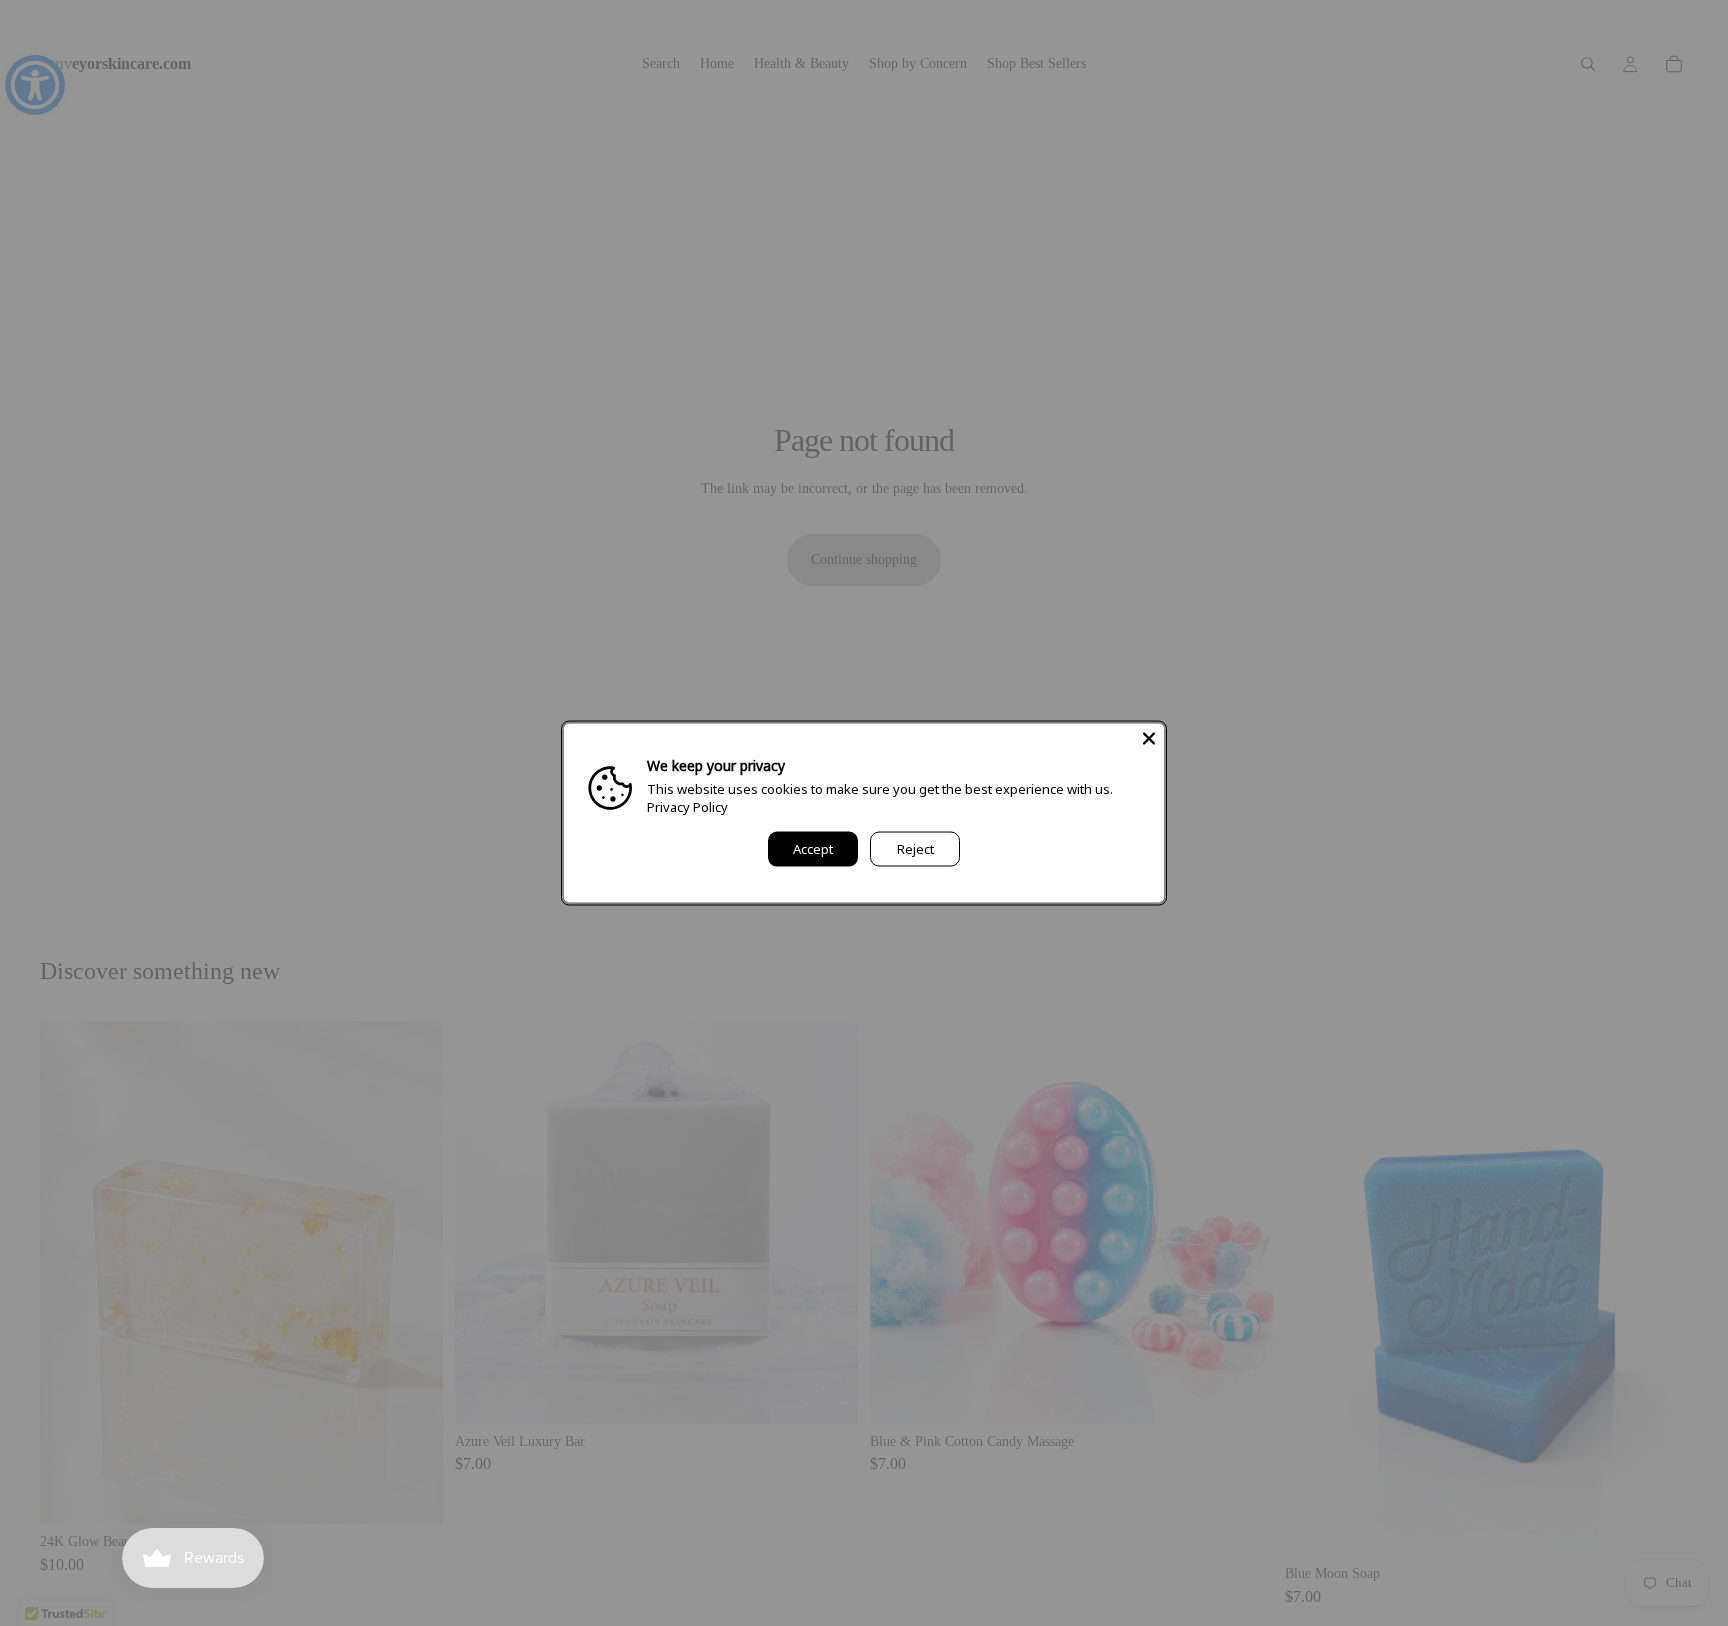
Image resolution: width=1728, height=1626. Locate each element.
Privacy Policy (687, 807)
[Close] (1149, 739)
